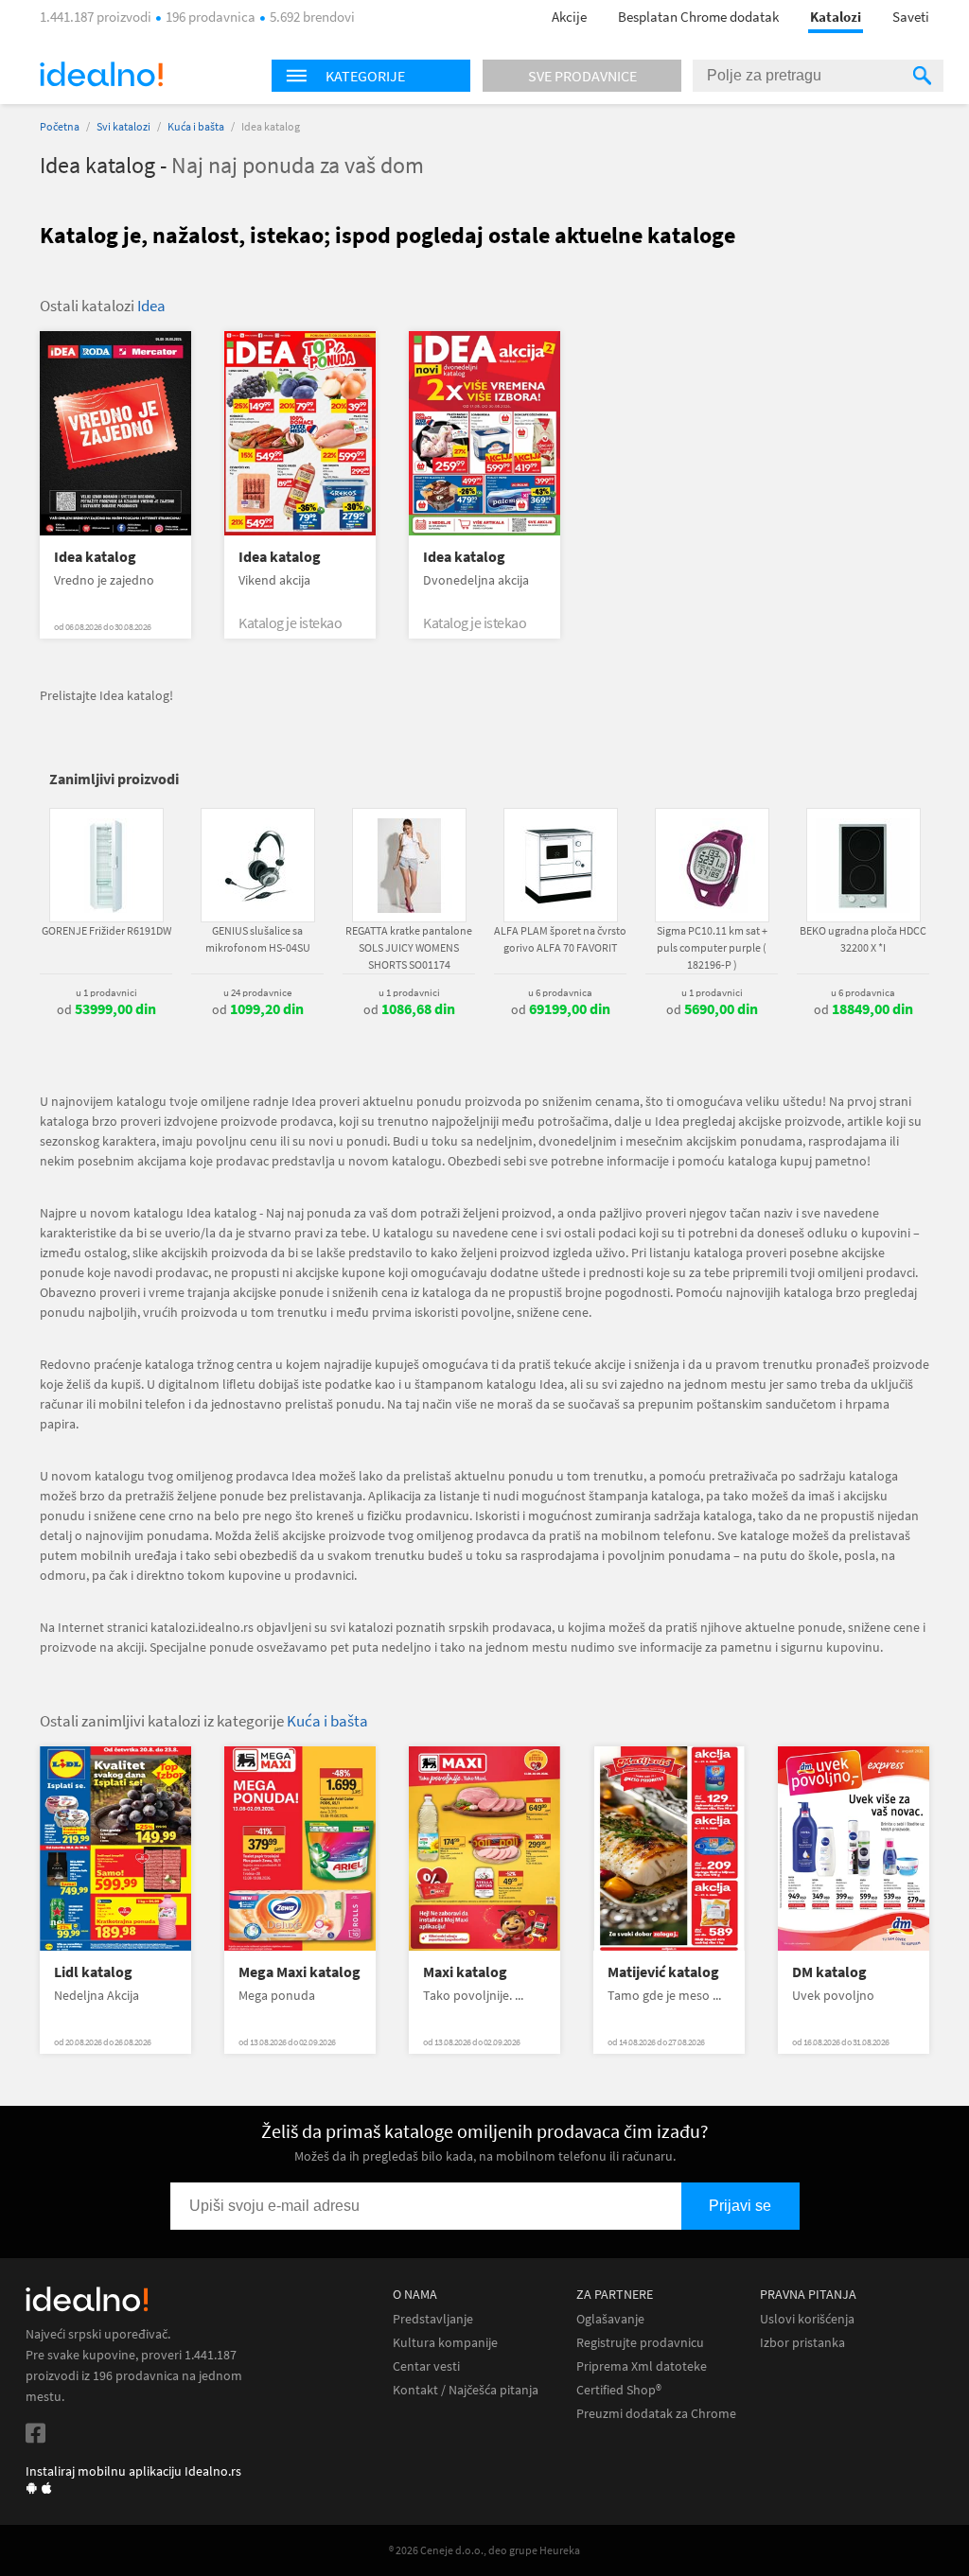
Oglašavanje (610, 2319)
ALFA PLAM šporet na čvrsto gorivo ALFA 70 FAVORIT (560, 939)
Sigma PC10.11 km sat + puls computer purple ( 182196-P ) (712, 947)
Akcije (569, 17)
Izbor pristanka (802, 2343)
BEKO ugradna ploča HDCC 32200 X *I (863, 939)
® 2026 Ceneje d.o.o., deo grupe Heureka (484, 2550)
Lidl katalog (93, 1972)
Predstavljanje (433, 2319)
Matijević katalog (663, 1972)
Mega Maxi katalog (300, 1972)
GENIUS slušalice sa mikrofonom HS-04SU (258, 939)
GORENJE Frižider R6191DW (106, 930)
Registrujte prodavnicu (640, 2343)
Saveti (911, 17)
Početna (60, 126)
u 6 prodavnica (560, 992)
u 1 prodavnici (106, 992)
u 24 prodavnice (257, 992)
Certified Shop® (619, 2390)
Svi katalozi (123, 126)
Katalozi (836, 17)
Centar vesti (426, 2366)
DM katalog (829, 1972)
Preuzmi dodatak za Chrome (656, 2414)
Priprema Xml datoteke (642, 2366)
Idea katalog (95, 557)
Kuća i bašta (196, 126)
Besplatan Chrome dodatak (698, 17)
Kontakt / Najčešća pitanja (466, 2390)
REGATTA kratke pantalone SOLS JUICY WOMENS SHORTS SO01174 (409, 947)
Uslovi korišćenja (807, 2319)
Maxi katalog (465, 1972)
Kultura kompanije (445, 2343)
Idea (151, 306)
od (106, 1009)
